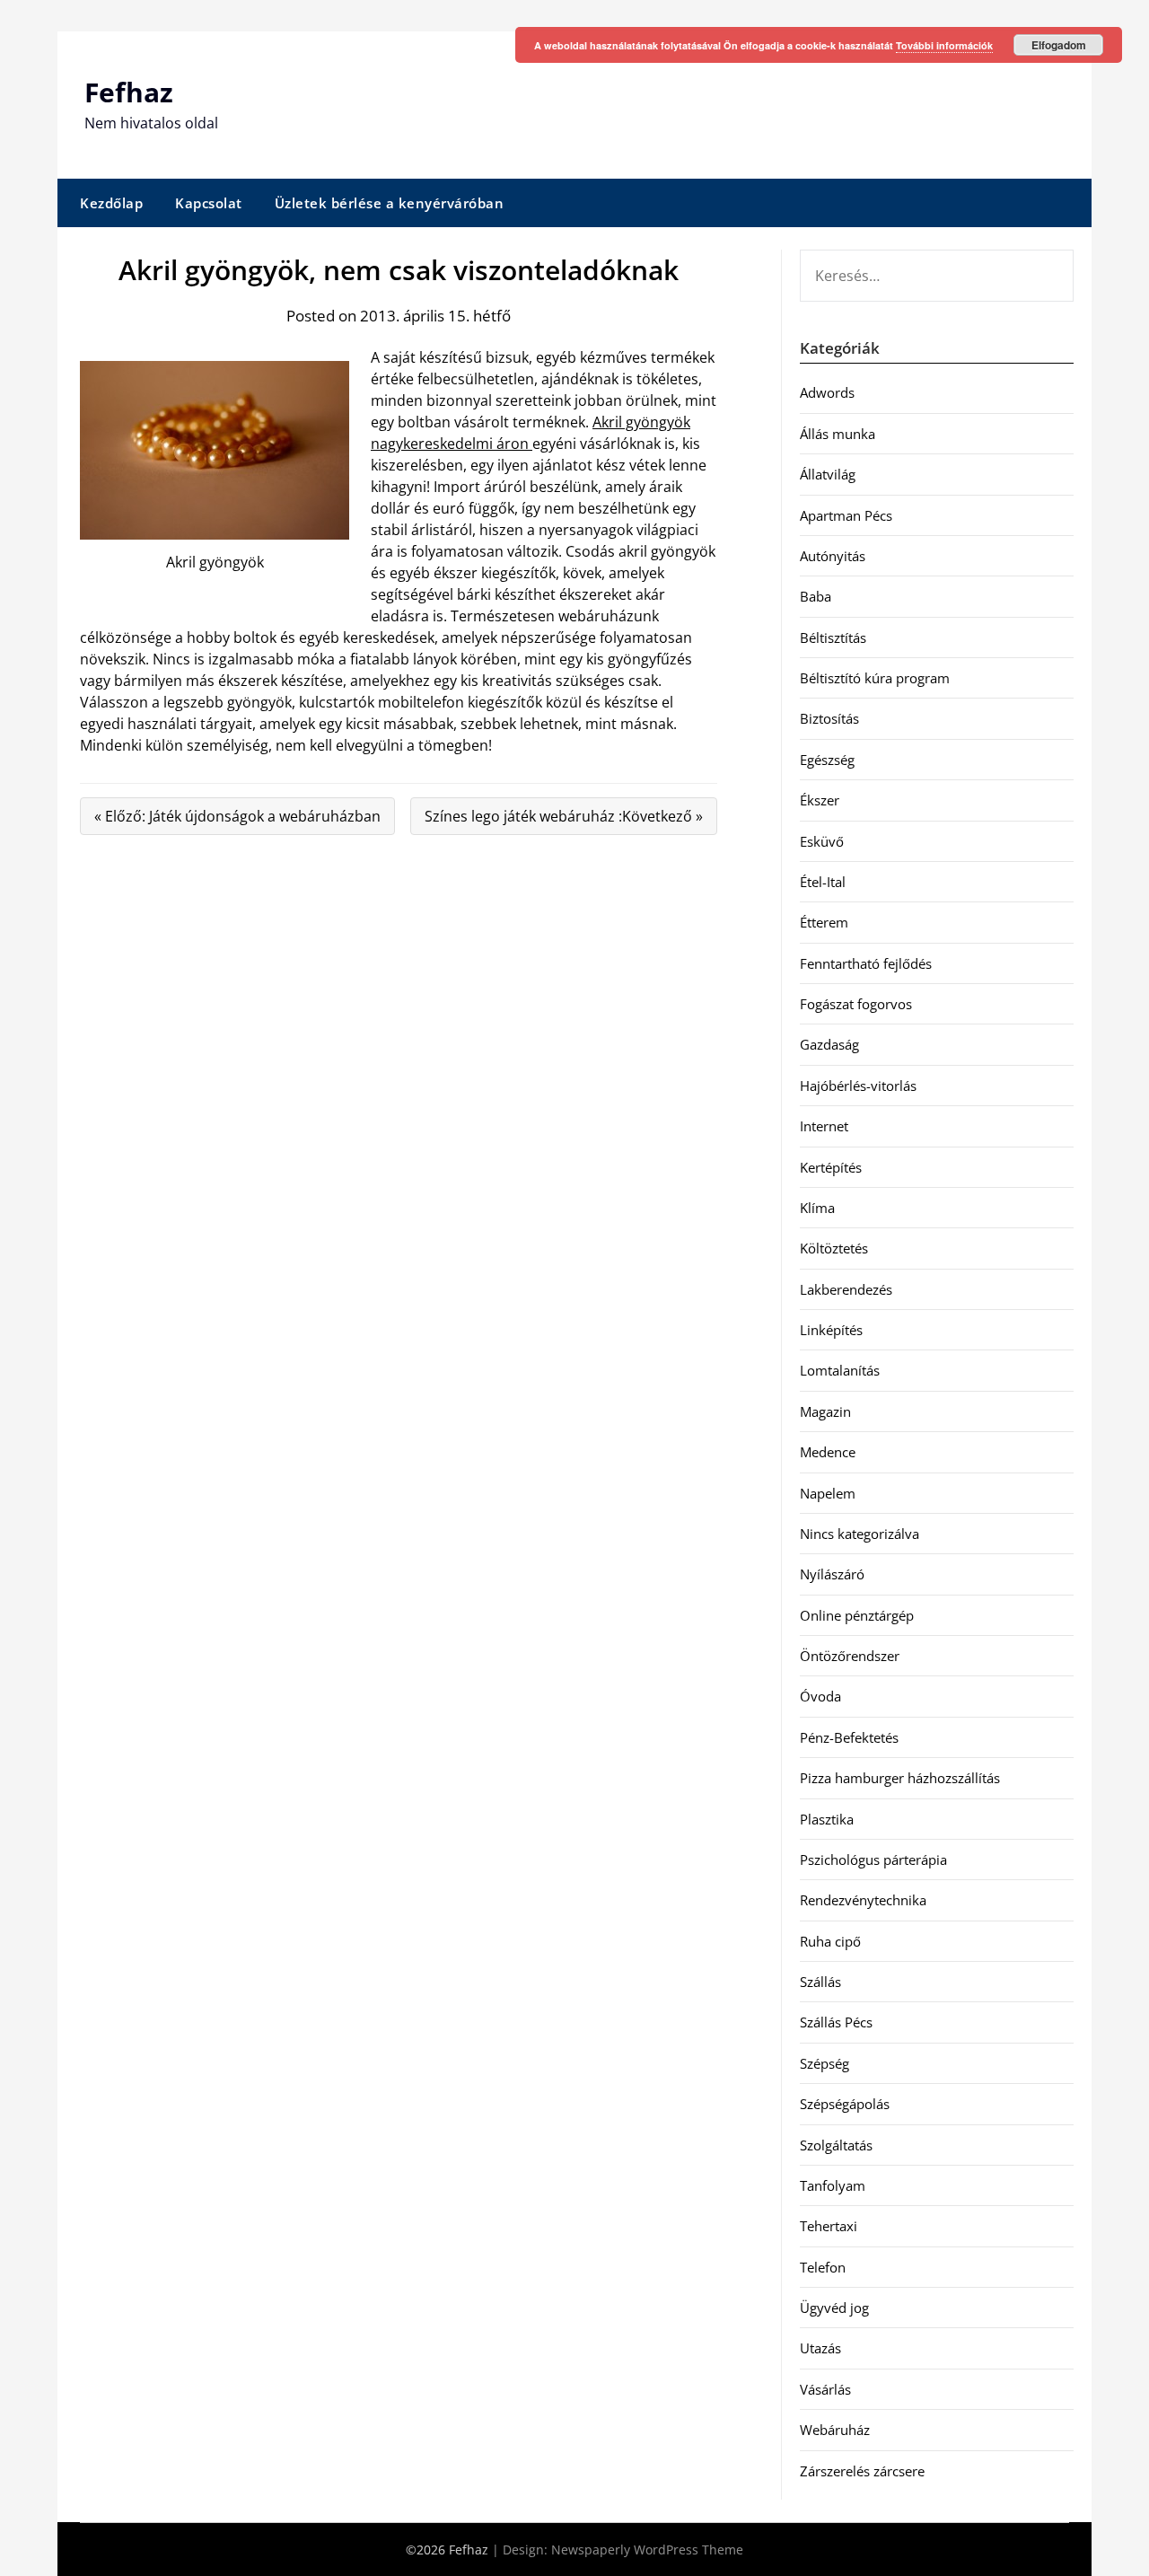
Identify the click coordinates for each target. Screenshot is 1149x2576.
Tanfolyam (833, 2185)
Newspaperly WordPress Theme (647, 2550)
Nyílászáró (832, 1574)
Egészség (827, 760)
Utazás (820, 2348)
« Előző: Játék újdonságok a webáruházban (237, 816)
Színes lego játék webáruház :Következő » (564, 816)
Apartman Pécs (846, 515)
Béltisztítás (833, 637)
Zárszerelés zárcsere (862, 2471)
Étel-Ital (823, 882)
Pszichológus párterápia (873, 1859)
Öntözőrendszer (850, 1656)
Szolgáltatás (836, 2145)
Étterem (824, 922)
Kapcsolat (209, 203)
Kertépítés (831, 1167)
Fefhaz (129, 92)
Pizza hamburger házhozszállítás (900, 1778)
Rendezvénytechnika (863, 1900)
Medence (828, 1452)
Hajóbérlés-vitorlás (858, 1086)
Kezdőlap (111, 203)
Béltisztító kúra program (875, 678)
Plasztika (827, 1819)
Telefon (823, 2267)
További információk (944, 45)
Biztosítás (829, 718)
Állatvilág (828, 474)
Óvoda (820, 1696)
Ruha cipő (830, 1941)
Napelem (828, 1493)
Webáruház (835, 2430)
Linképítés (831, 1330)
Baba (816, 596)
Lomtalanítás (840, 1370)
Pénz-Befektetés (849, 1737)
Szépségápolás (845, 2104)
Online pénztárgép (857, 1615)
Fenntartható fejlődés (866, 963)
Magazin (825, 1411)
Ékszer (820, 800)
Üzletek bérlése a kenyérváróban (390, 203)
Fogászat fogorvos (856, 1004)
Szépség (824, 2063)
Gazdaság (829, 1044)
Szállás (820, 1982)
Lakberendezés (846, 1289)
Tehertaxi (829, 2226)
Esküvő (822, 841)
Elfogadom (1059, 45)
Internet (824, 1126)
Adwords (827, 392)
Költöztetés (834, 1248)
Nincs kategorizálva (860, 1534)
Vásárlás (825, 2389)
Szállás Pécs (836, 2022)
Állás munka (838, 434)
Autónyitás (833, 556)
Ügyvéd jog (834, 2308)
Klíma (817, 1208)
